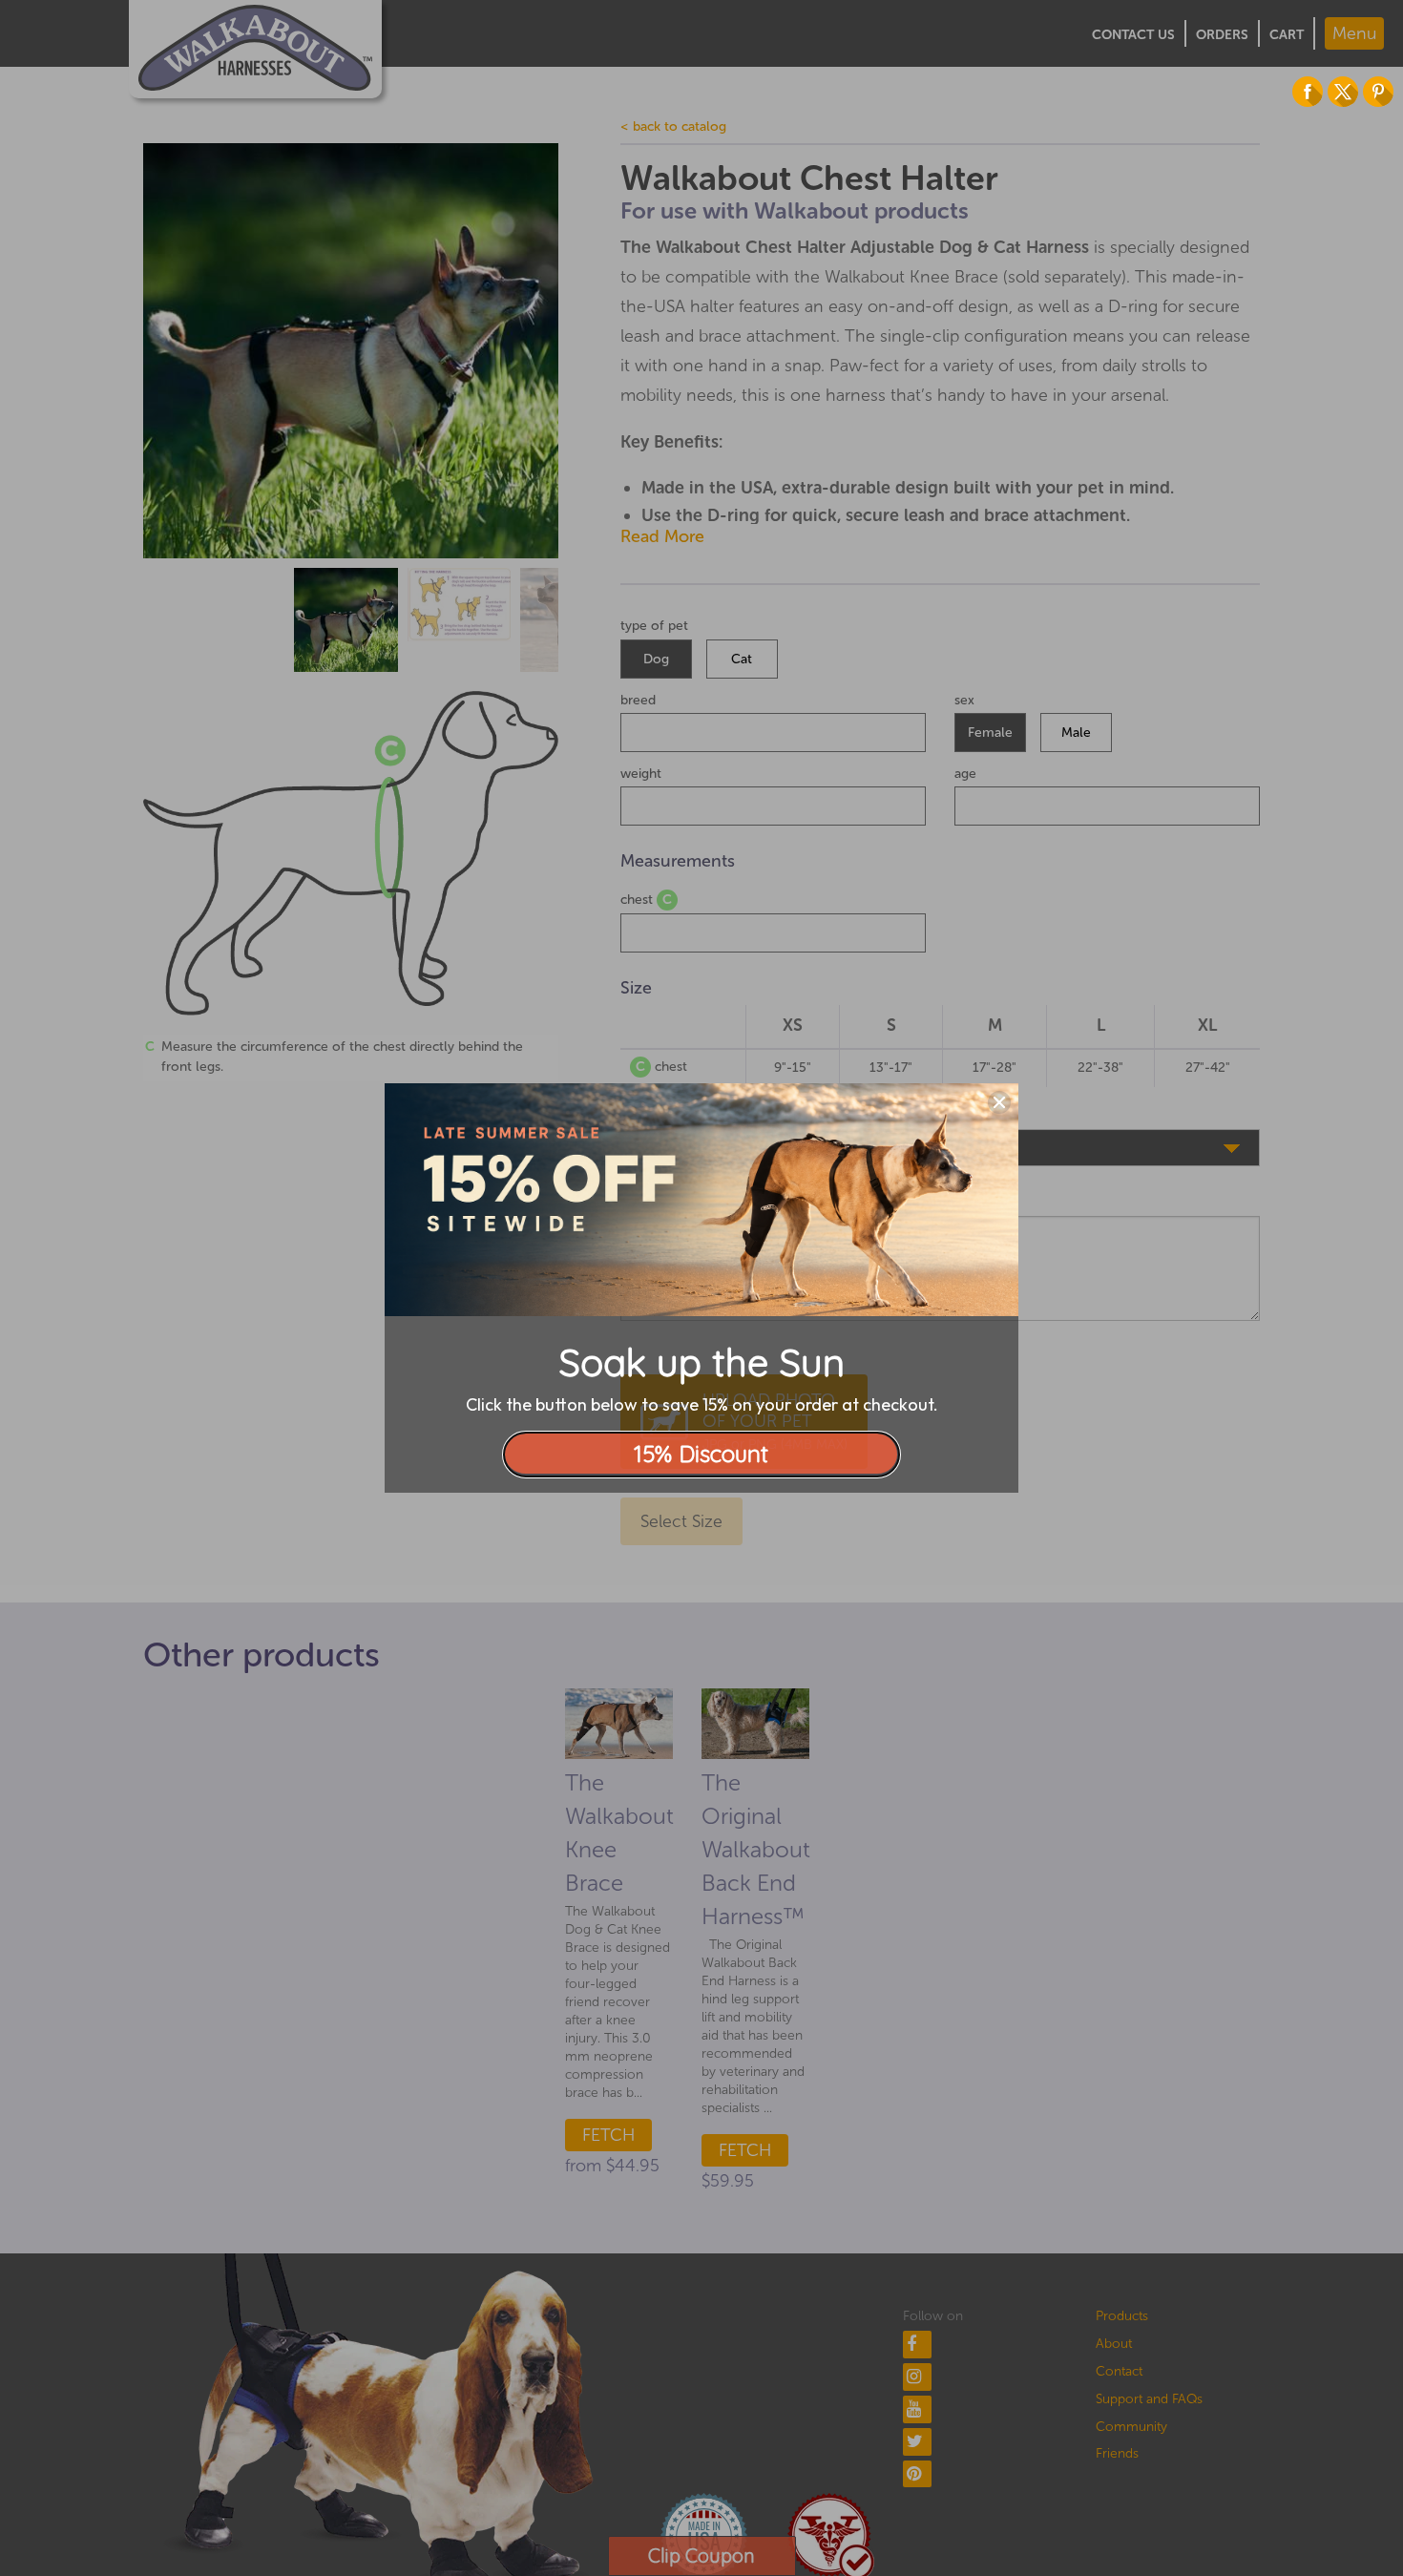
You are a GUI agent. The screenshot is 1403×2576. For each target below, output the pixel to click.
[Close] (999, 1102)
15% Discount (701, 1454)
